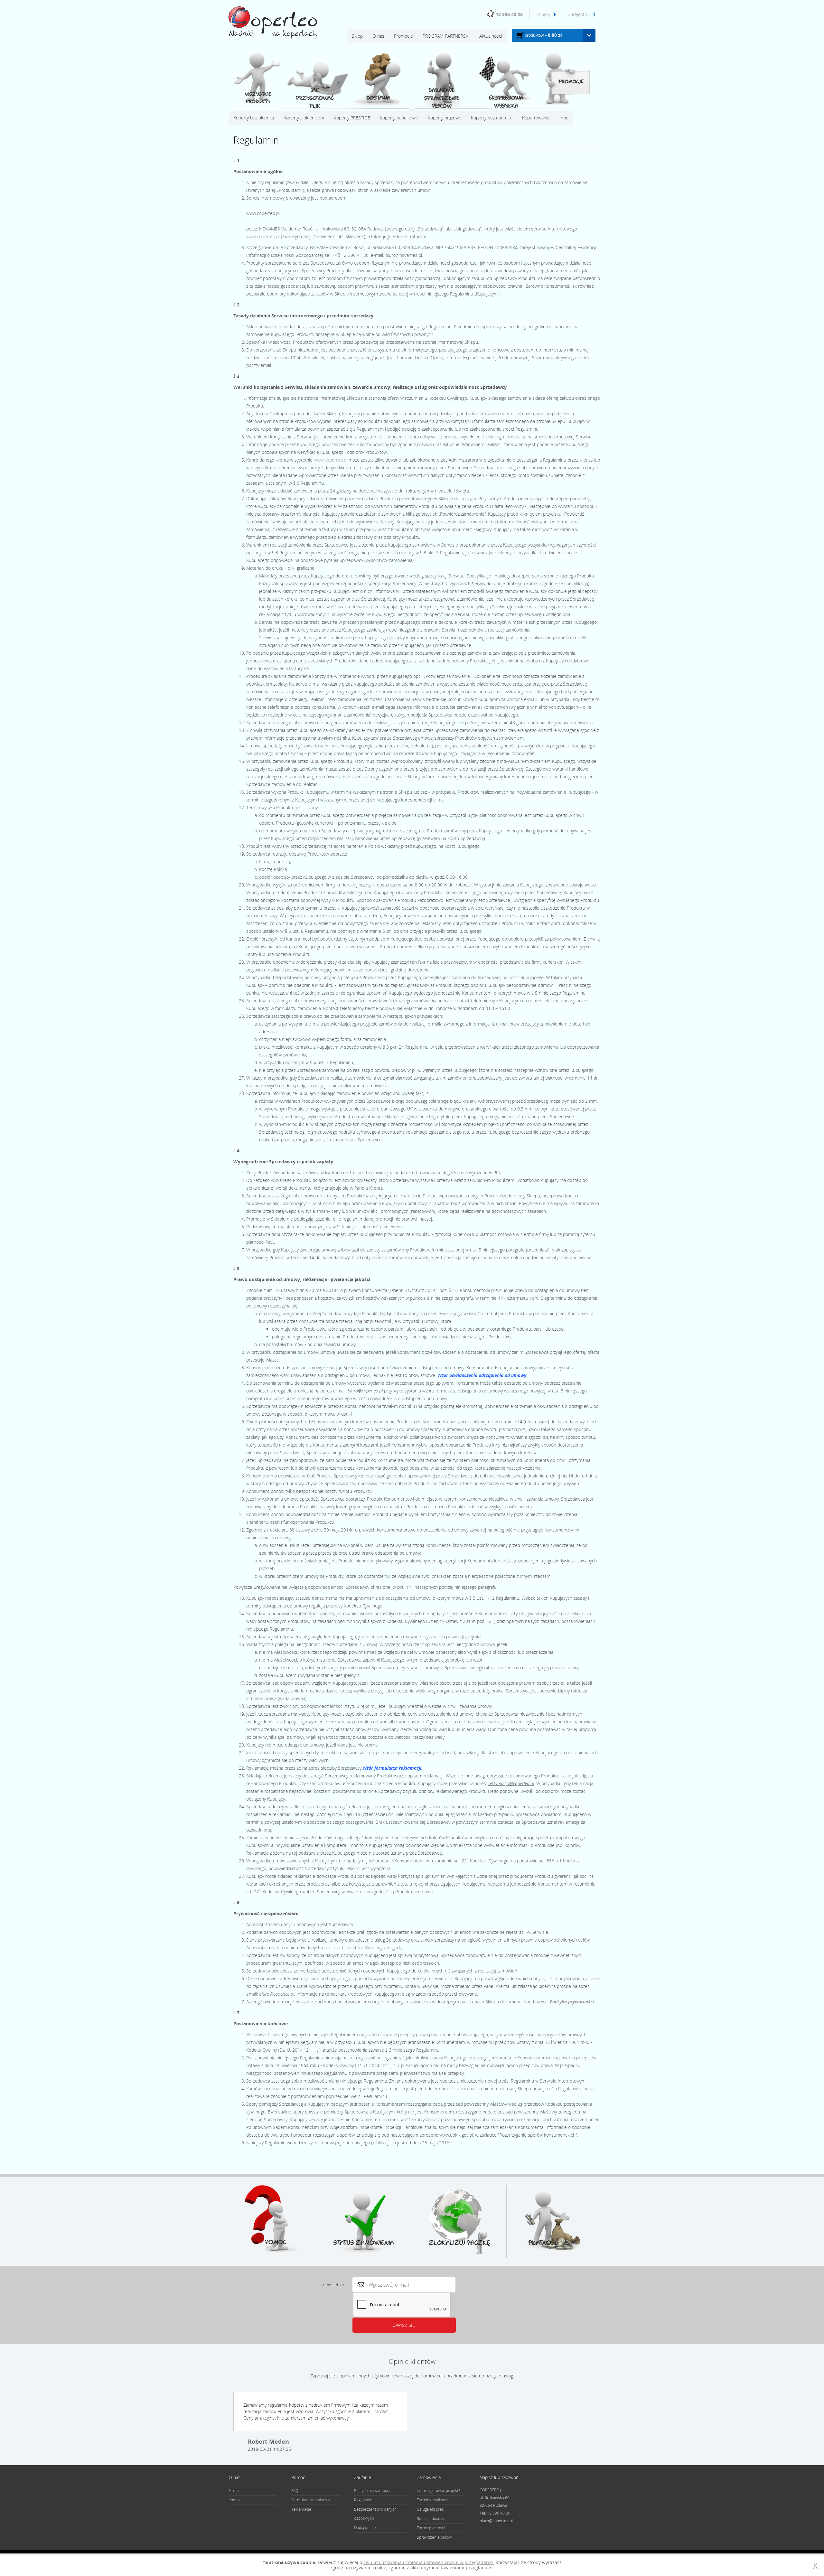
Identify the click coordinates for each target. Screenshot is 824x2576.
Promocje (403, 36)
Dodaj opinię (365, 2528)
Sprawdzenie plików (434, 2537)
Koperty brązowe (445, 118)
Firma (234, 2491)
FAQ (295, 2491)
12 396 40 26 (509, 14)
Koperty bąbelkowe (399, 118)
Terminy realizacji (432, 2500)
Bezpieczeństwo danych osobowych (375, 2514)
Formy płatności (431, 2528)
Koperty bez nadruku (492, 118)
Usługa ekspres (430, 2509)
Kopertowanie (536, 118)
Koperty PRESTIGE (352, 118)
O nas (378, 36)
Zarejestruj (579, 14)
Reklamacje (301, 2509)
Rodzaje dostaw (431, 2519)
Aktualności (491, 36)
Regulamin (363, 2500)
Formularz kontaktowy (311, 2500)
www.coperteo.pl (263, 236)
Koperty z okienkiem (304, 118)
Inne (564, 118)
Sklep (357, 36)
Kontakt (235, 2500)
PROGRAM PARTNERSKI (446, 36)
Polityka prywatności (572, 2002)
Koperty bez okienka (254, 118)
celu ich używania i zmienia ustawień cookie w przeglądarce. (429, 2562)
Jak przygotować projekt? (438, 2491)
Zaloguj (543, 14)
